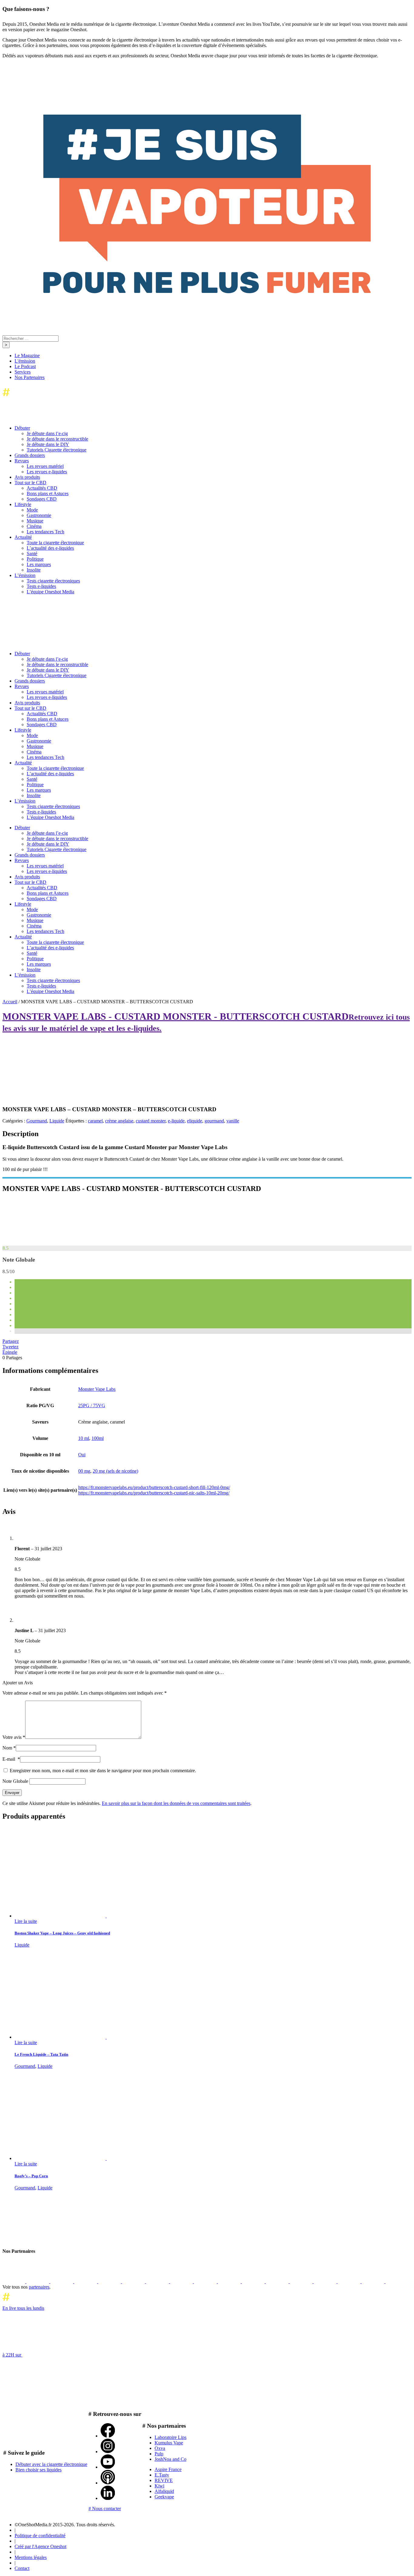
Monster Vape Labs (97, 1389)
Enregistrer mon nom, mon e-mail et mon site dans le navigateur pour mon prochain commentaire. (103, 1771)
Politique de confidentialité (40, 2536)
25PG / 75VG (92, 1405)
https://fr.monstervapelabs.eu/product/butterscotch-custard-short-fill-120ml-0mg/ (154, 1487)
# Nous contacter (105, 2509)
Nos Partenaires (30, 377)
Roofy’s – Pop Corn (31, 2176)
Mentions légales (31, 2557)
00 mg (84, 1471)
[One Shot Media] (52, 398)
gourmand (214, 1121)
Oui (82, 1455)
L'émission (25, 361)
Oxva (160, 2448)
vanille (233, 1121)
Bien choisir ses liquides (38, 2470)
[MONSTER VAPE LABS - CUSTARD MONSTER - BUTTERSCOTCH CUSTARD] (48, 1243)
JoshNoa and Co (170, 2459)
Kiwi (159, 2486)
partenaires (39, 2287)
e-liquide (176, 1121)
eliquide (195, 1121)
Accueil (10, 1002)
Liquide (57, 1121)
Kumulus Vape (169, 2443)
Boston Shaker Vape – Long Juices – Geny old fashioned (62, 1933)
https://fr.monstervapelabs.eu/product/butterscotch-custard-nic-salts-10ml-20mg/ (154, 1493)
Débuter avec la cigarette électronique (51, 2464)
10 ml (84, 1438)
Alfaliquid (164, 2491)
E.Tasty (162, 2475)
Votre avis (14, 1737)
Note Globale (15, 1781)
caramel (95, 1121)
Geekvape (164, 2497)
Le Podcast (25, 366)
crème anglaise (119, 1121)
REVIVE (164, 2480)
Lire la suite (26, 1921)
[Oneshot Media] (48, 2239)
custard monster (151, 1121)
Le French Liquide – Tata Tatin (41, 2054)
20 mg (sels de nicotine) (115, 1471)
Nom (9, 1748)
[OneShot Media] (48, 643)
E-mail (11, 1759)
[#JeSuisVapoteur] (207, 292)
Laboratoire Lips (170, 2437)
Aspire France (168, 2469)
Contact (22, 2568)
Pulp (159, 2454)
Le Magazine (27, 356)
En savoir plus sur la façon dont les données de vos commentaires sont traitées (176, 1803)
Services (23, 372)
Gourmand (37, 1121)
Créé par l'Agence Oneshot (40, 2546)
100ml (98, 1438)
